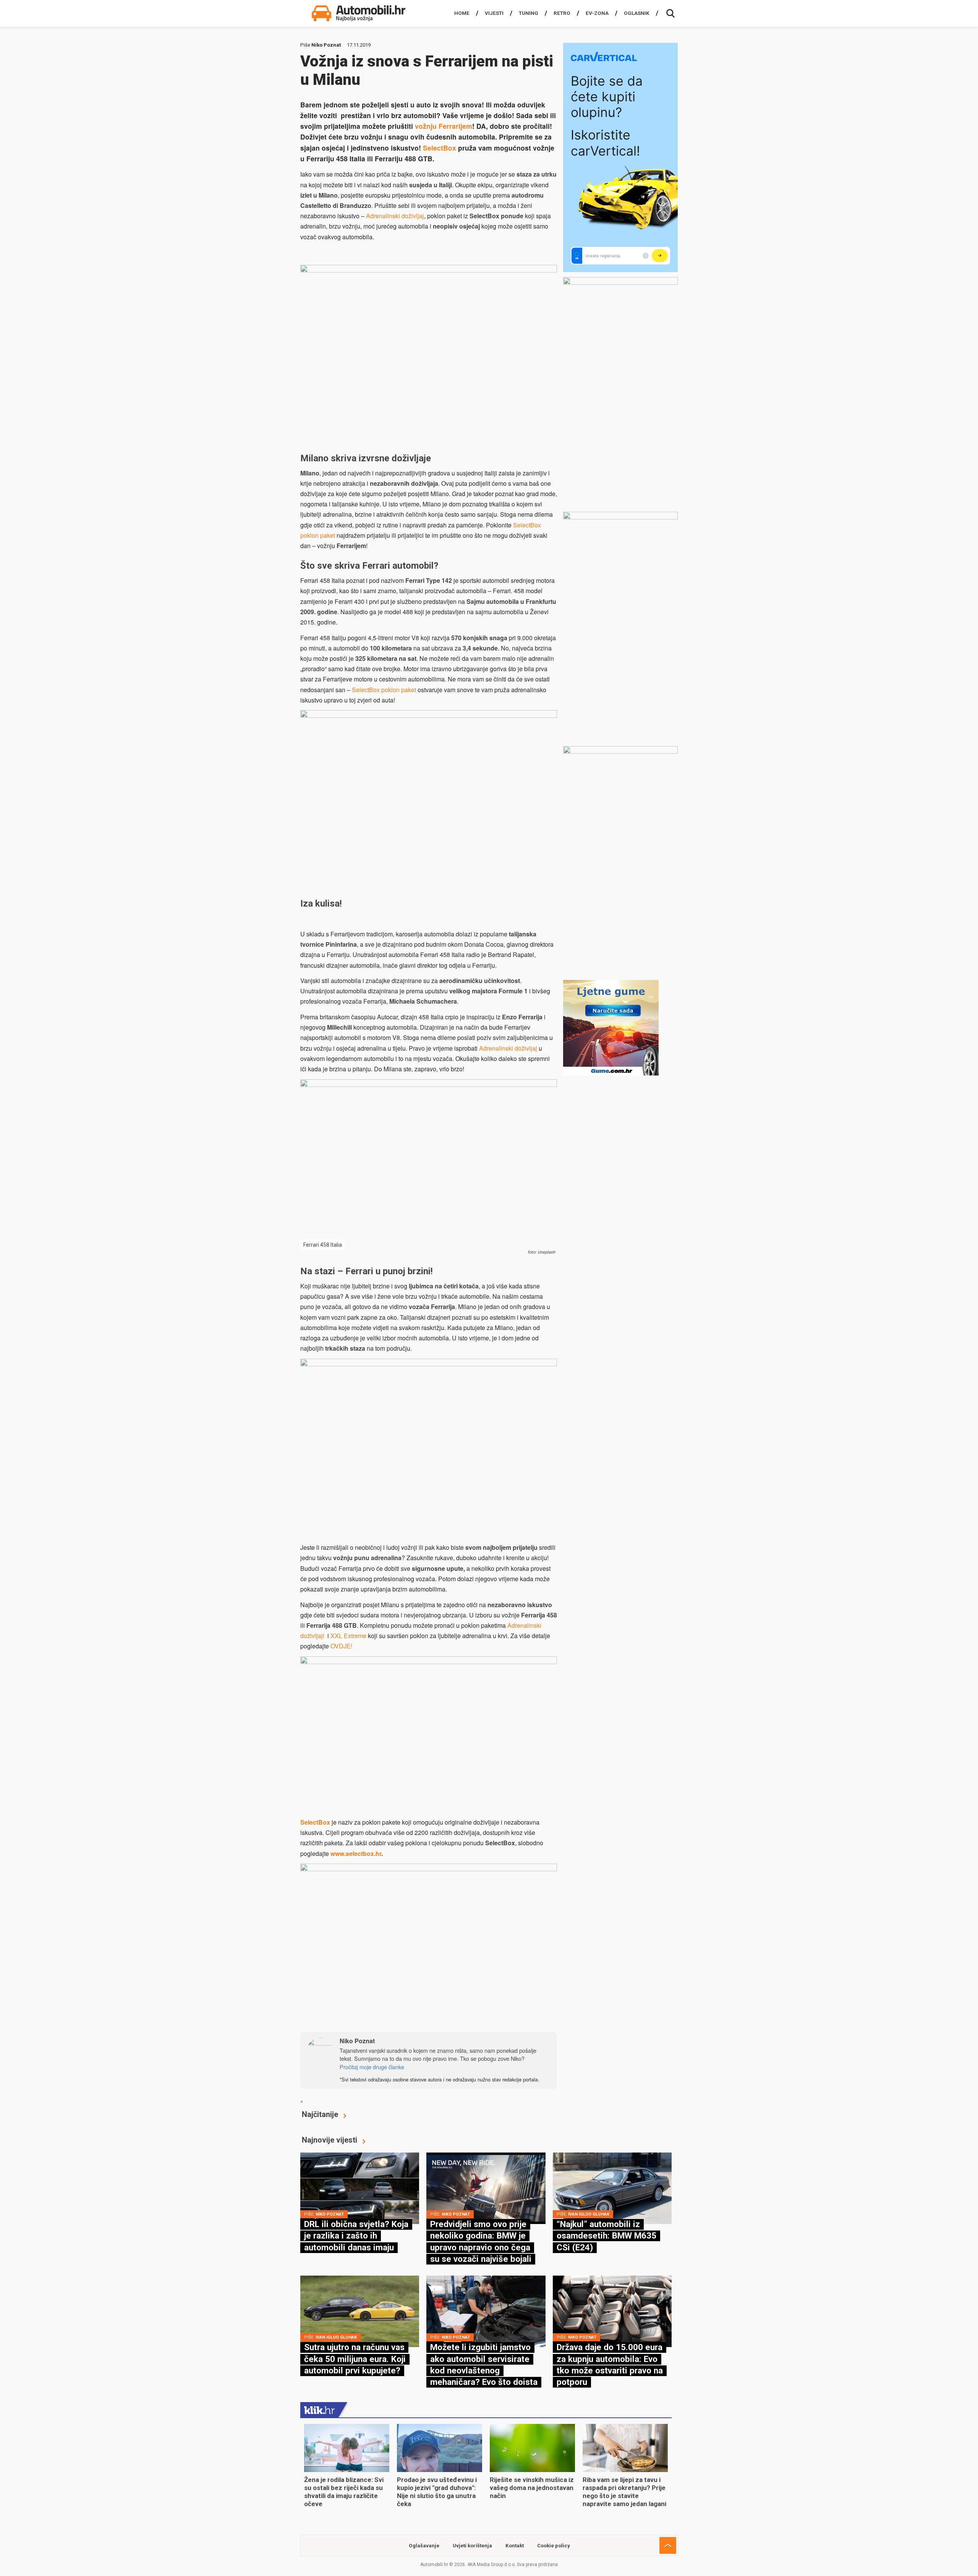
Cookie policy (554, 2546)
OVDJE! (341, 1646)
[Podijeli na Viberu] (351, 2017)
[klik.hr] (319, 2410)
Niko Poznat (326, 45)
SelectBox (440, 148)
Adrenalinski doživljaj (395, 216)
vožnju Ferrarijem (444, 126)
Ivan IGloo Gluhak (589, 2214)
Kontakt (515, 2546)
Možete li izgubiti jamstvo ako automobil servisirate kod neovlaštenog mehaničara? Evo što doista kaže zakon (484, 2370)
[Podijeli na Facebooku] (309, 2017)
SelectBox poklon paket (384, 690)
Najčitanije (320, 2114)
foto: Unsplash (541, 1252)
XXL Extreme (348, 1636)
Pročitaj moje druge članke (372, 2067)
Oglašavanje (424, 2546)
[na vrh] (668, 2545)
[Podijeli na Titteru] (372, 2017)
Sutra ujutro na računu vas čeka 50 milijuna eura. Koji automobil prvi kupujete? (355, 2359)
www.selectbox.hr (356, 1853)
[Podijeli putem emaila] (393, 2017)
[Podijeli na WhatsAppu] (330, 2017)
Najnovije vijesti (330, 2140)
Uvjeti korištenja (472, 2546)
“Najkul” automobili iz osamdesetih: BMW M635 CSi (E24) (606, 2236)
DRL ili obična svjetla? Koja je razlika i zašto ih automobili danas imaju (356, 2236)
